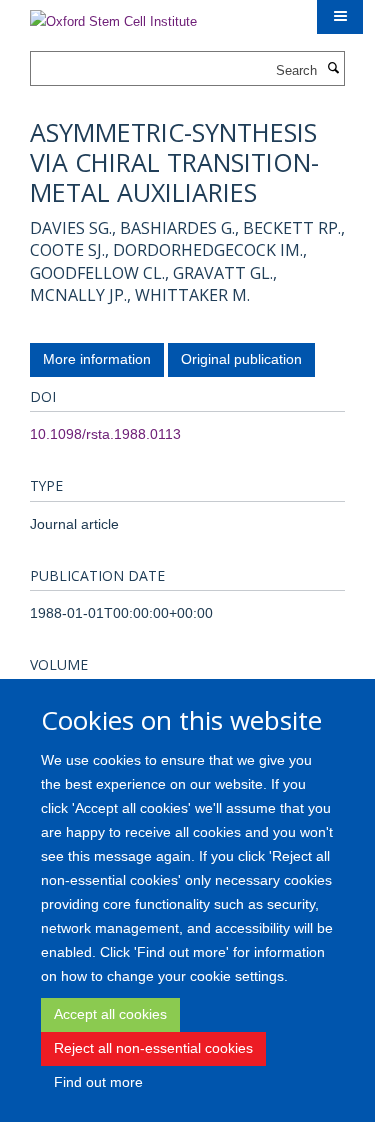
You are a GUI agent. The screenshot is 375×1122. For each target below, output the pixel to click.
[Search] (333, 69)
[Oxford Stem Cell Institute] (113, 15)
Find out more (98, 1082)
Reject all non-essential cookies (153, 1048)
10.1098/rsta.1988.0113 (105, 434)
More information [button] (97, 359)
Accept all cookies (110, 1014)
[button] (340, 17)
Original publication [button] (241, 359)
